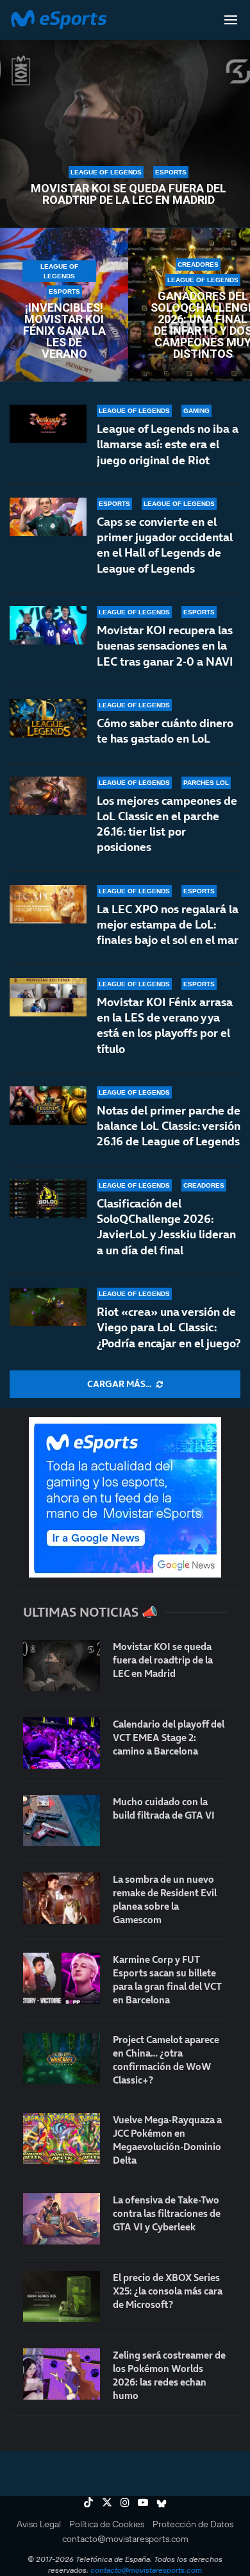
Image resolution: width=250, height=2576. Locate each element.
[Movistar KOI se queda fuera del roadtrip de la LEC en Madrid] (62, 1665)
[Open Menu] (231, 20)
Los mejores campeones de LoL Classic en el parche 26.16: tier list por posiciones (167, 824)
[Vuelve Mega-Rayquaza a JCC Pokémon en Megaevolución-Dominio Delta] (62, 2139)
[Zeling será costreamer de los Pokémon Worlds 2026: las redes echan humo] (62, 2374)
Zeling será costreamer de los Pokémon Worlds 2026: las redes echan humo (169, 2375)
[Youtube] (143, 2502)
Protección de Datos (193, 2524)
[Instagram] (125, 2502)
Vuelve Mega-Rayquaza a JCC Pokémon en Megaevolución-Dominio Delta (167, 2140)
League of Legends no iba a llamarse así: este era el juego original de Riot (168, 444)
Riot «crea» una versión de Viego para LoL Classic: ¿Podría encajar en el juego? (169, 1327)
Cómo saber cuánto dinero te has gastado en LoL (165, 731)
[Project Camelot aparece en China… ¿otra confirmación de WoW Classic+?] (62, 2058)
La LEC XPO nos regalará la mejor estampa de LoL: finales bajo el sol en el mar (168, 925)
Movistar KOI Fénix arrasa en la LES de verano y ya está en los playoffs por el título (165, 1025)
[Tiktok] (88, 2502)
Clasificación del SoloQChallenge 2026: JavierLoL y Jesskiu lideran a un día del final (166, 1227)
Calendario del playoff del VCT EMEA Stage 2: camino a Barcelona (169, 1738)
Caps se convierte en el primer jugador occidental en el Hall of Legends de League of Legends (165, 545)
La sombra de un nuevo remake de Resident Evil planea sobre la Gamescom (165, 1899)
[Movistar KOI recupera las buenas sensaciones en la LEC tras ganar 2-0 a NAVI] (48, 625)
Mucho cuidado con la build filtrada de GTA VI (164, 1808)
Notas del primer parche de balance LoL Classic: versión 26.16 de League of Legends (169, 1126)
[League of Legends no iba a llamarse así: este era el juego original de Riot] (48, 424)
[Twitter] (107, 2502)
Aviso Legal (39, 2524)
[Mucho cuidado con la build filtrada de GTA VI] (62, 1821)
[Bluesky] (162, 2502)
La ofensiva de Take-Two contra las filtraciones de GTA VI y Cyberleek (167, 2213)
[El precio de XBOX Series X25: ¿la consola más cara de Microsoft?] (62, 2296)
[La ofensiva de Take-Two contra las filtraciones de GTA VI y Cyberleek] (62, 2219)
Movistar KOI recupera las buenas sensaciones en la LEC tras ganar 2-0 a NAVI (165, 646)
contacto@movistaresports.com (125, 2539)
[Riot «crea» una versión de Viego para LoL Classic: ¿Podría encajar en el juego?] (48, 1307)
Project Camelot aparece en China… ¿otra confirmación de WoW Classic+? (166, 2060)
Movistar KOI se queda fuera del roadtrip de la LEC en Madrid (129, 194)
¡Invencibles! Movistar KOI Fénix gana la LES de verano (64, 331)
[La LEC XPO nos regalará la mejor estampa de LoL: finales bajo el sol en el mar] (48, 904)
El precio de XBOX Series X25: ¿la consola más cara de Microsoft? (168, 2291)
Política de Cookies (107, 2524)
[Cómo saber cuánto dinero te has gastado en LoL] (48, 718)
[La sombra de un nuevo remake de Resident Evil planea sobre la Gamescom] (62, 1898)
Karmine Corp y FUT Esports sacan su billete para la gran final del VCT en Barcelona (167, 1980)
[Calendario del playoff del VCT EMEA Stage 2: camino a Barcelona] (62, 1743)
